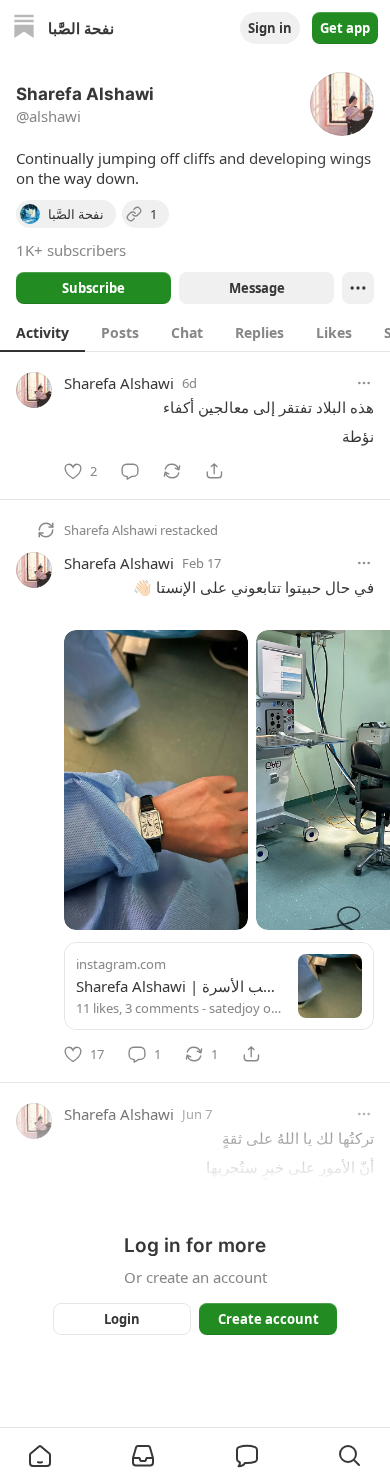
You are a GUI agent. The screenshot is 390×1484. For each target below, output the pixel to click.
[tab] (42, 332)
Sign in (270, 28)
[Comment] (130, 471)
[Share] (214, 471)
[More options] (364, 383)
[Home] (24, 28)
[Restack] (172, 471)
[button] (40, 1456)
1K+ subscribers (71, 250)
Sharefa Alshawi (119, 383)
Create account (268, 1319)
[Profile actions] (358, 288)
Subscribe (93, 288)
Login (122, 1319)
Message (257, 288)
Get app (345, 28)
